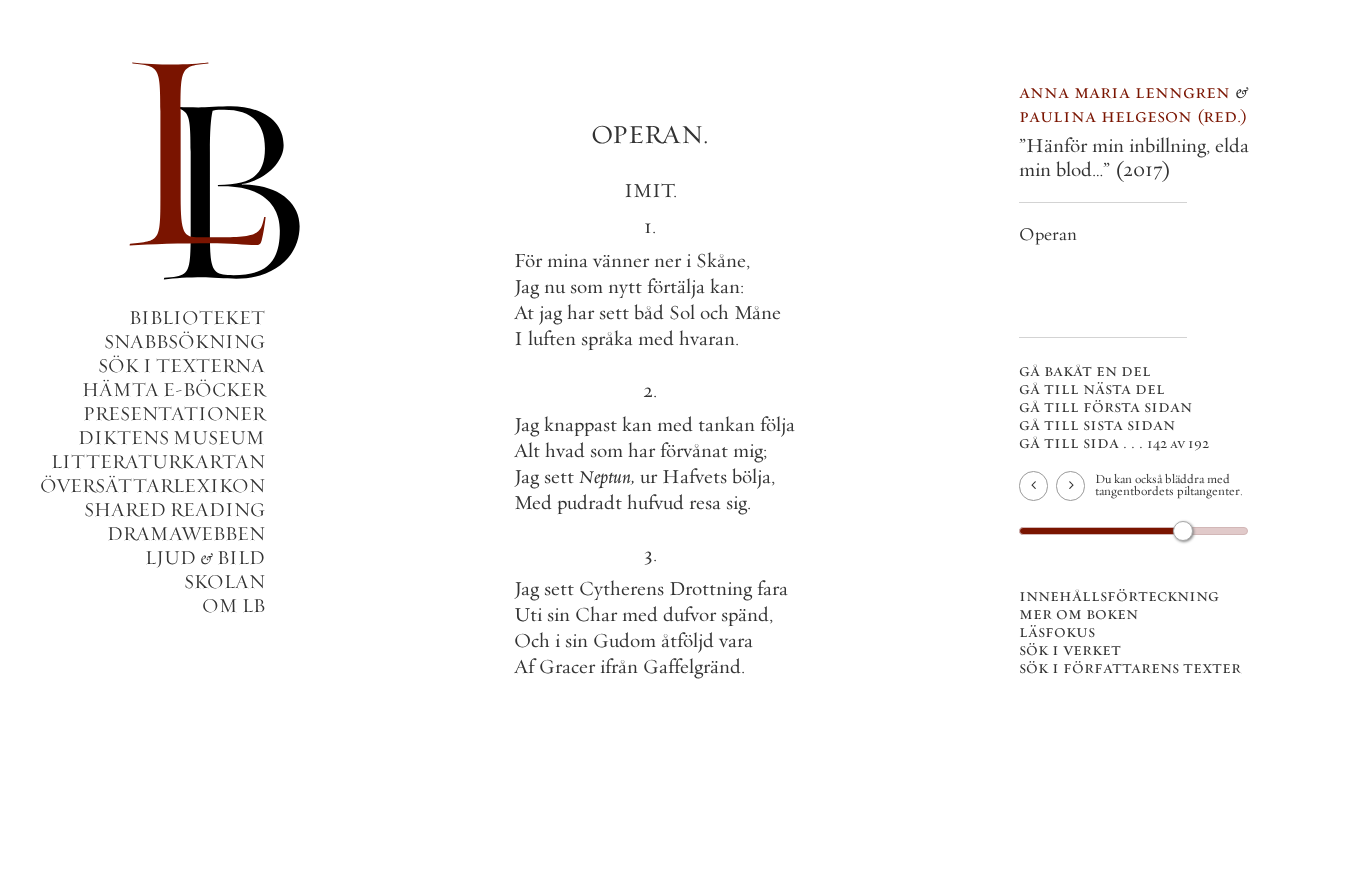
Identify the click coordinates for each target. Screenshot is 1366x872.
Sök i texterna (181, 365)
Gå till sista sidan (1097, 424)
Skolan (224, 581)
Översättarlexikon (152, 485)
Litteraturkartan (158, 461)
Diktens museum (171, 437)
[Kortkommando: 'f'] (1035, 489)
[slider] (1183, 531)
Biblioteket (197, 317)
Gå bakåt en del (1085, 370)
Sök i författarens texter (1130, 667)
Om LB (233, 605)
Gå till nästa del (1092, 388)
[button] (650, 386)
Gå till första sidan (1105, 406)
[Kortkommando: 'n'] (1071, 489)
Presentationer (174, 413)
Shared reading (174, 509)
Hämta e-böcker (173, 389)
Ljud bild (205, 557)
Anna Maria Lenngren (1124, 91)
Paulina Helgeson (1130, 115)
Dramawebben (186, 533)
